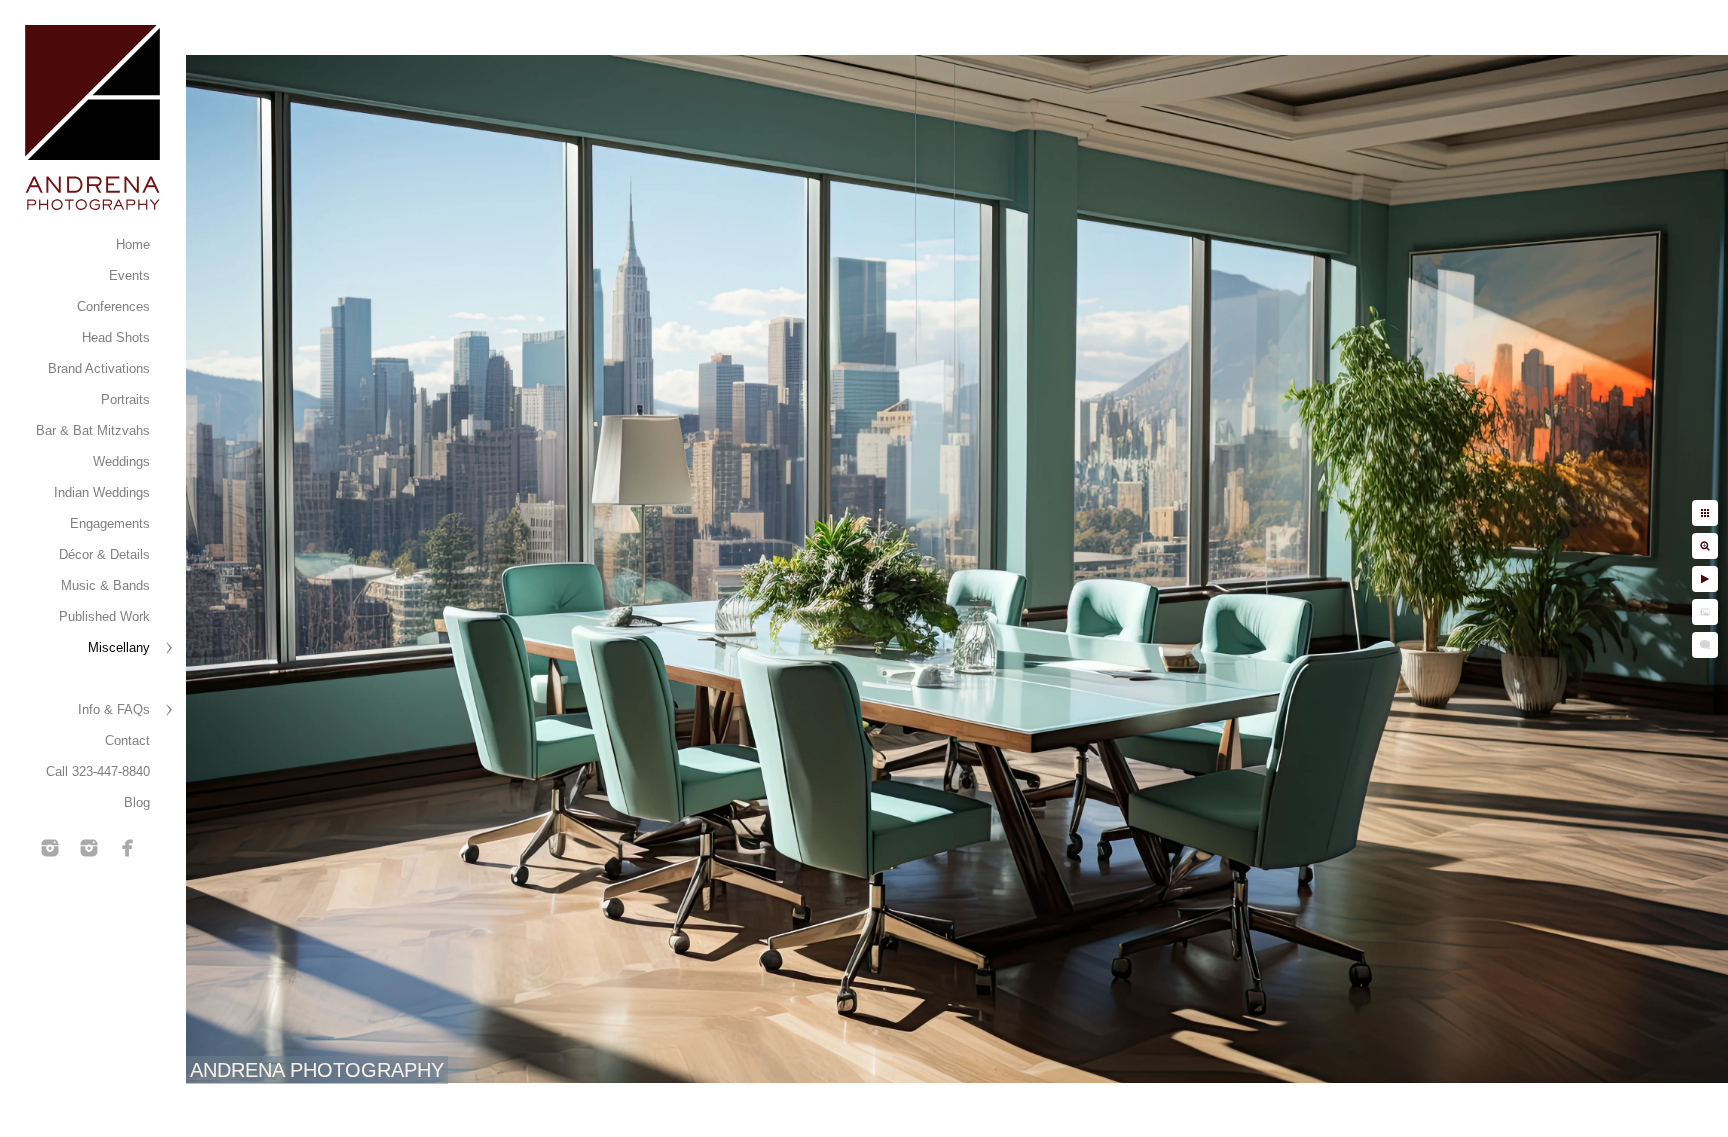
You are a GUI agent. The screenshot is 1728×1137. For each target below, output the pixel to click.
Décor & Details (104, 554)
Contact (127, 740)
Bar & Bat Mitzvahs (93, 430)
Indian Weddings (102, 492)
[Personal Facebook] (128, 848)
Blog (137, 802)
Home (133, 244)
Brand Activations (99, 368)
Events (129, 275)
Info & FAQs (114, 709)
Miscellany (119, 647)
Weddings (121, 461)
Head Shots (116, 337)
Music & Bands (105, 585)
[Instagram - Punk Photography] (89, 848)
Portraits (125, 399)
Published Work (104, 616)
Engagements (110, 523)
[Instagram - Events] (50, 848)
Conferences (113, 306)
